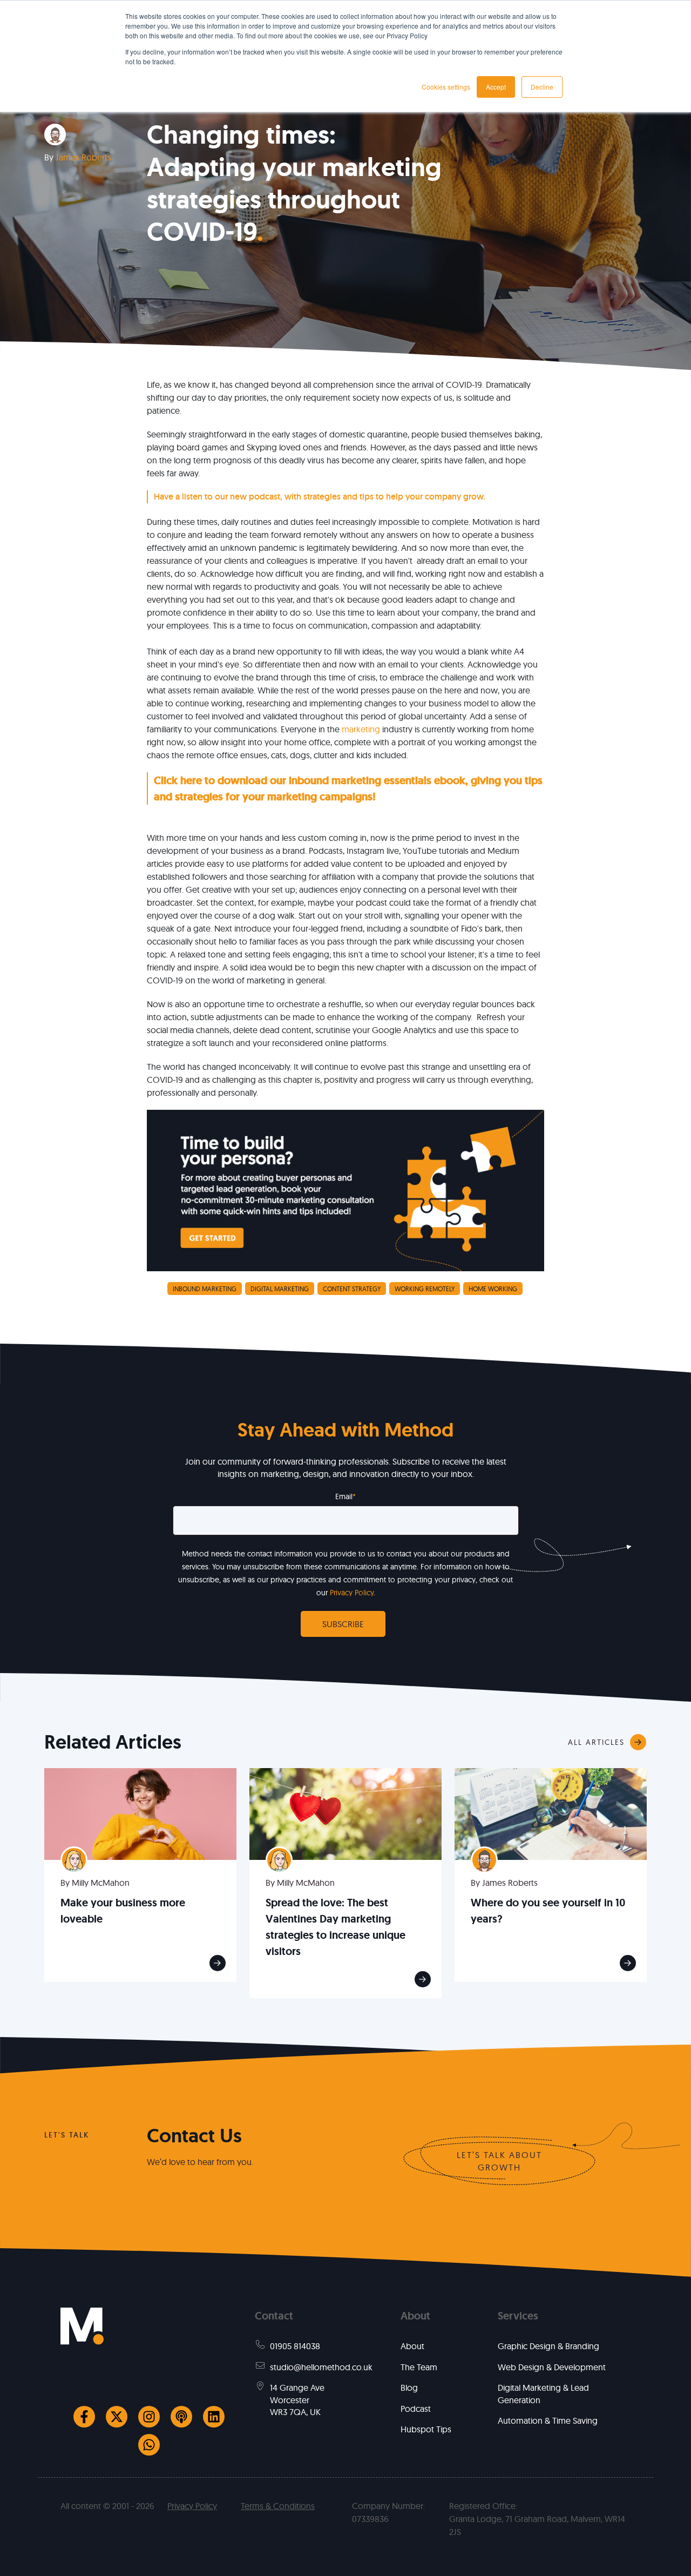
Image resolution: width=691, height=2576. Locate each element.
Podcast (416, 2409)
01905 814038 (295, 2346)
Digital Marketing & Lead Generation (543, 2393)
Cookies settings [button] (446, 87)
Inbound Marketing (205, 1289)
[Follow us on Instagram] (149, 2417)
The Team (419, 2367)
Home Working (493, 1289)
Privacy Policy (352, 1593)
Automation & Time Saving (548, 2420)
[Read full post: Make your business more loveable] (140, 1813)
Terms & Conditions (278, 2506)
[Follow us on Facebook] (84, 2417)
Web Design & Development (552, 2367)
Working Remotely (425, 1289)
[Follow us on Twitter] (117, 2417)
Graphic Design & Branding (548, 2346)
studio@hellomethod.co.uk (321, 2367)
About (412, 2346)
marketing (362, 729)
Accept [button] (496, 87)
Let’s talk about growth (499, 2161)
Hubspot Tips (426, 2429)
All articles (596, 1742)
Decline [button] (542, 87)
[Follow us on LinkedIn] (214, 2417)
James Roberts (83, 157)
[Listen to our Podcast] (181, 2417)
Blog (409, 2388)
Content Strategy (352, 1289)
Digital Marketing (280, 1289)
